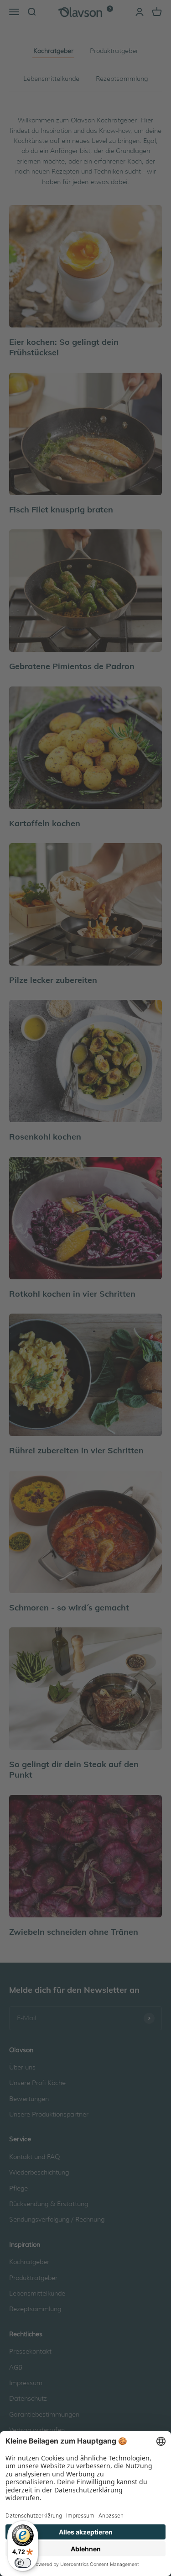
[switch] (23, 2563)
